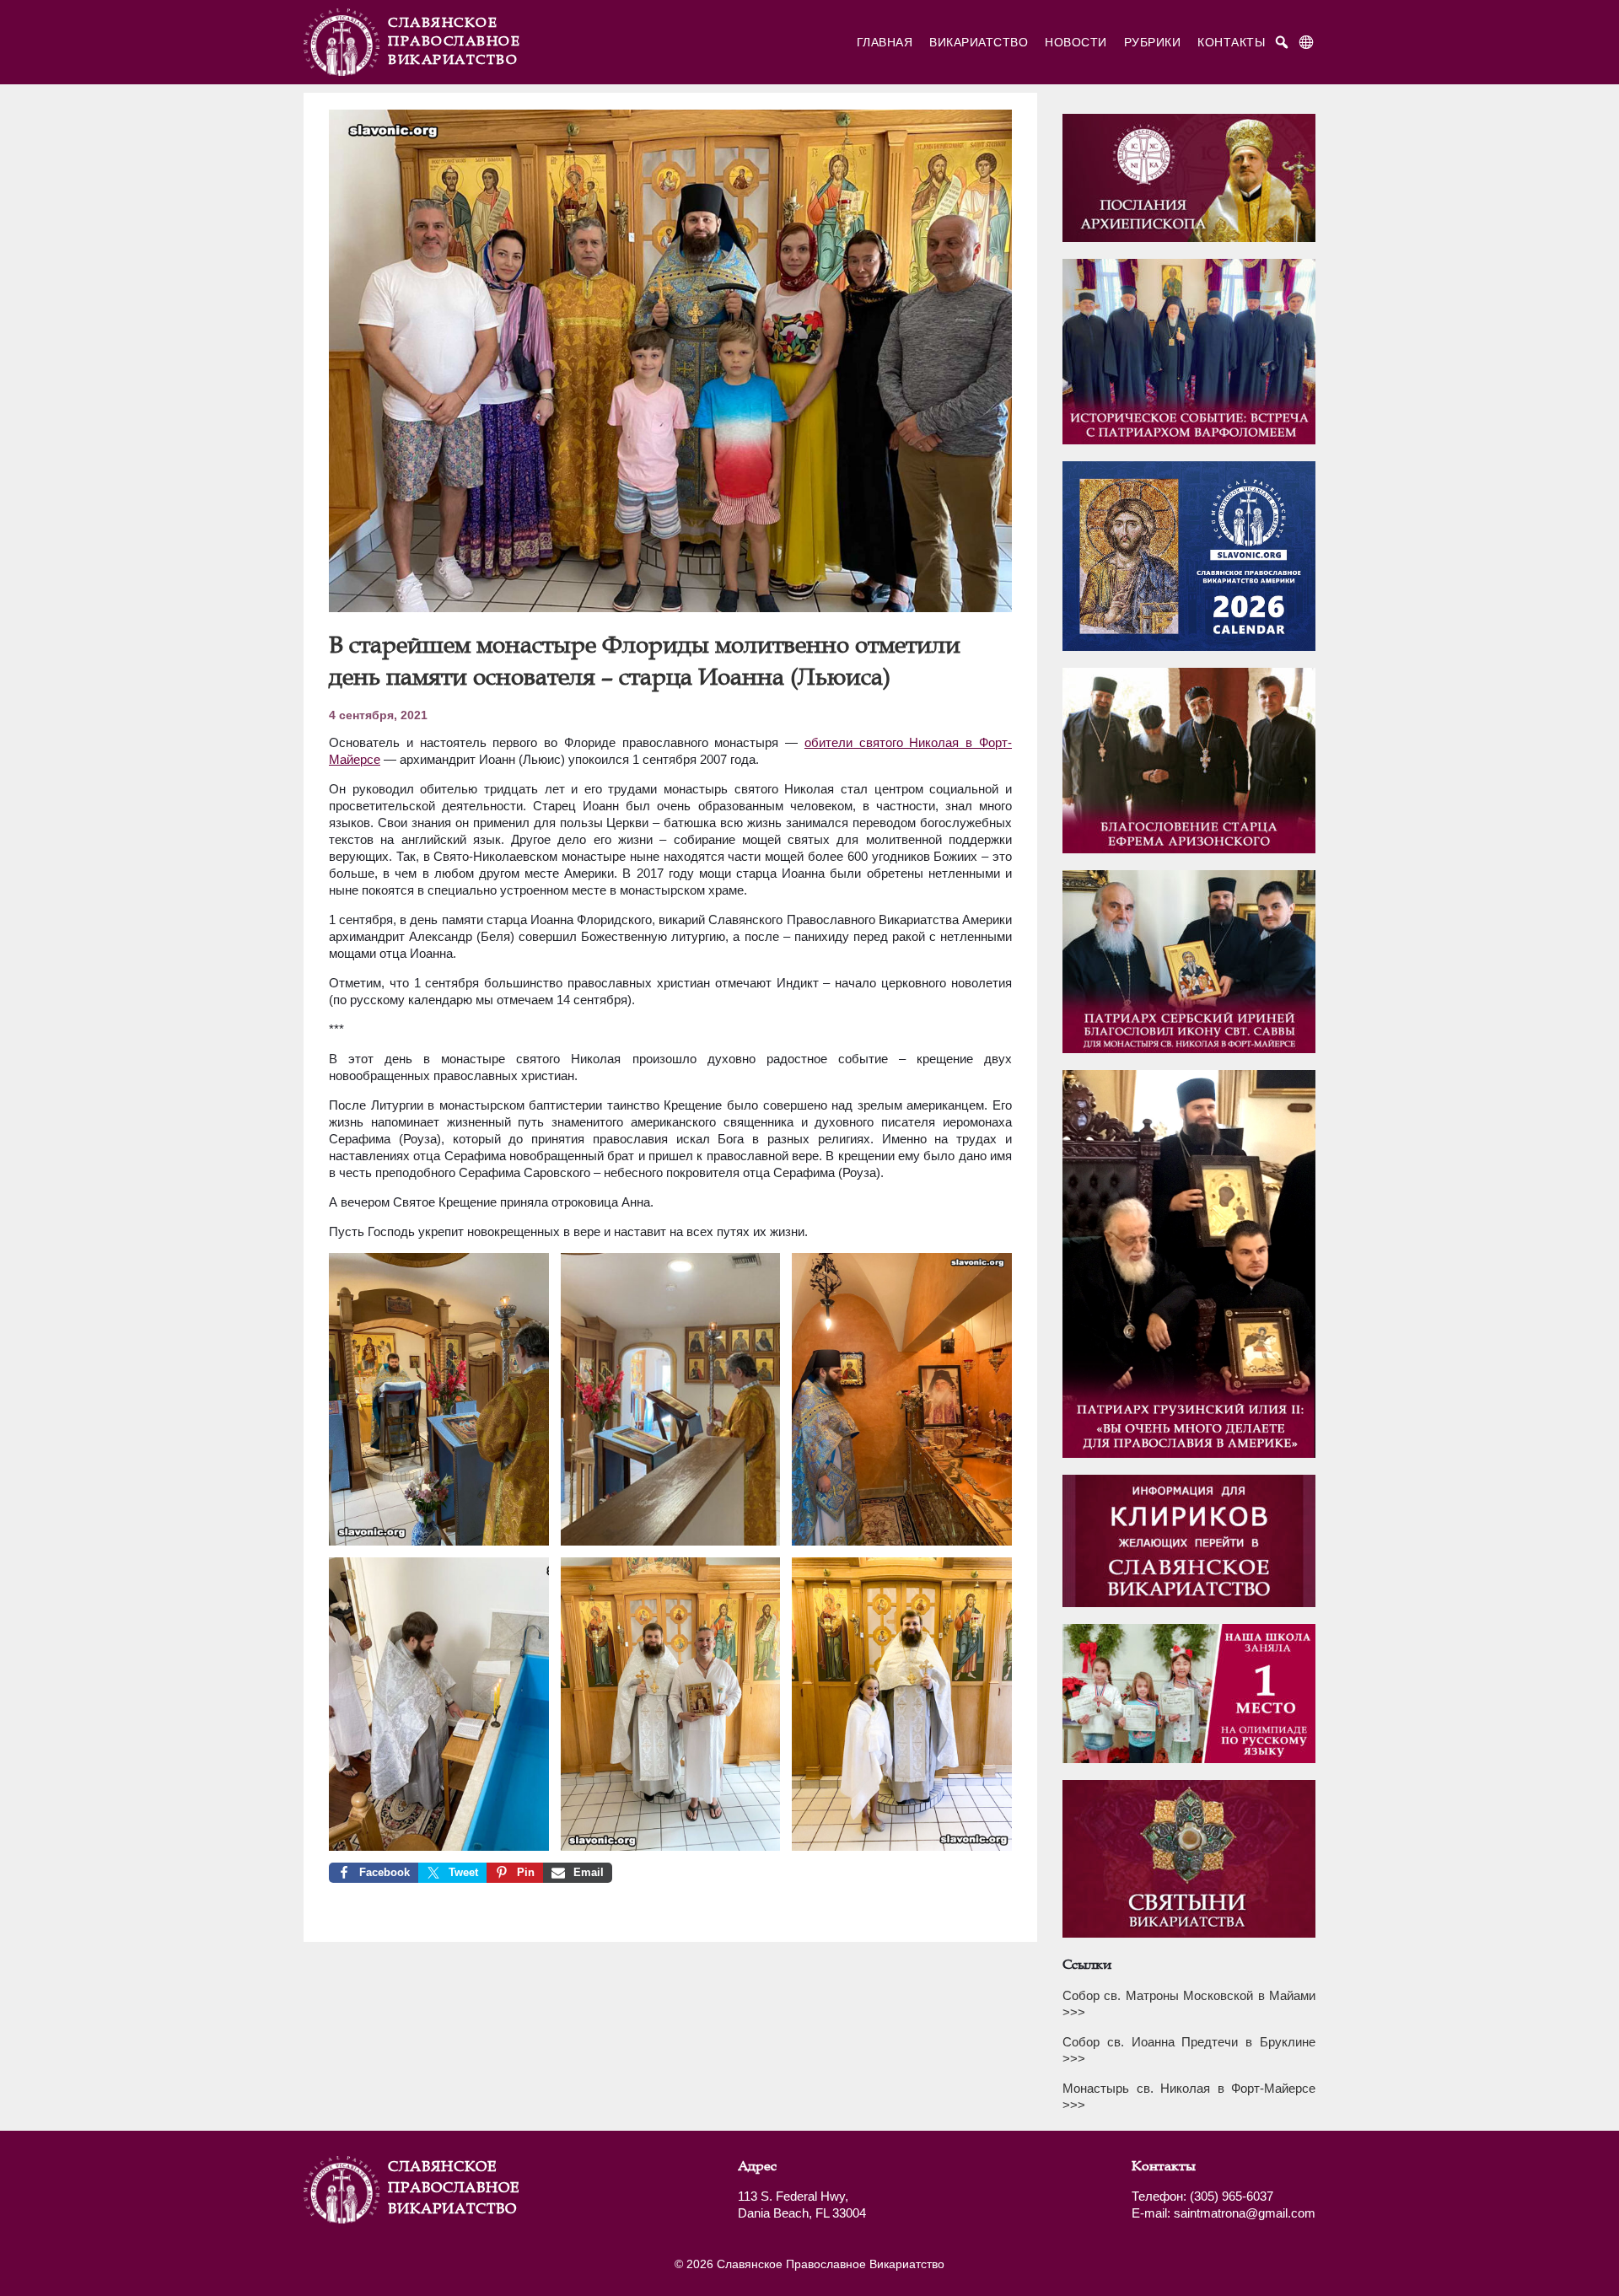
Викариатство (979, 42)
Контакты (1231, 42)
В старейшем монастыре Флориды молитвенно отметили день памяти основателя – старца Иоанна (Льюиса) (645, 660)
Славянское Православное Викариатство (430, 2187)
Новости (1076, 42)
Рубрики (1153, 42)
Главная (885, 42)
